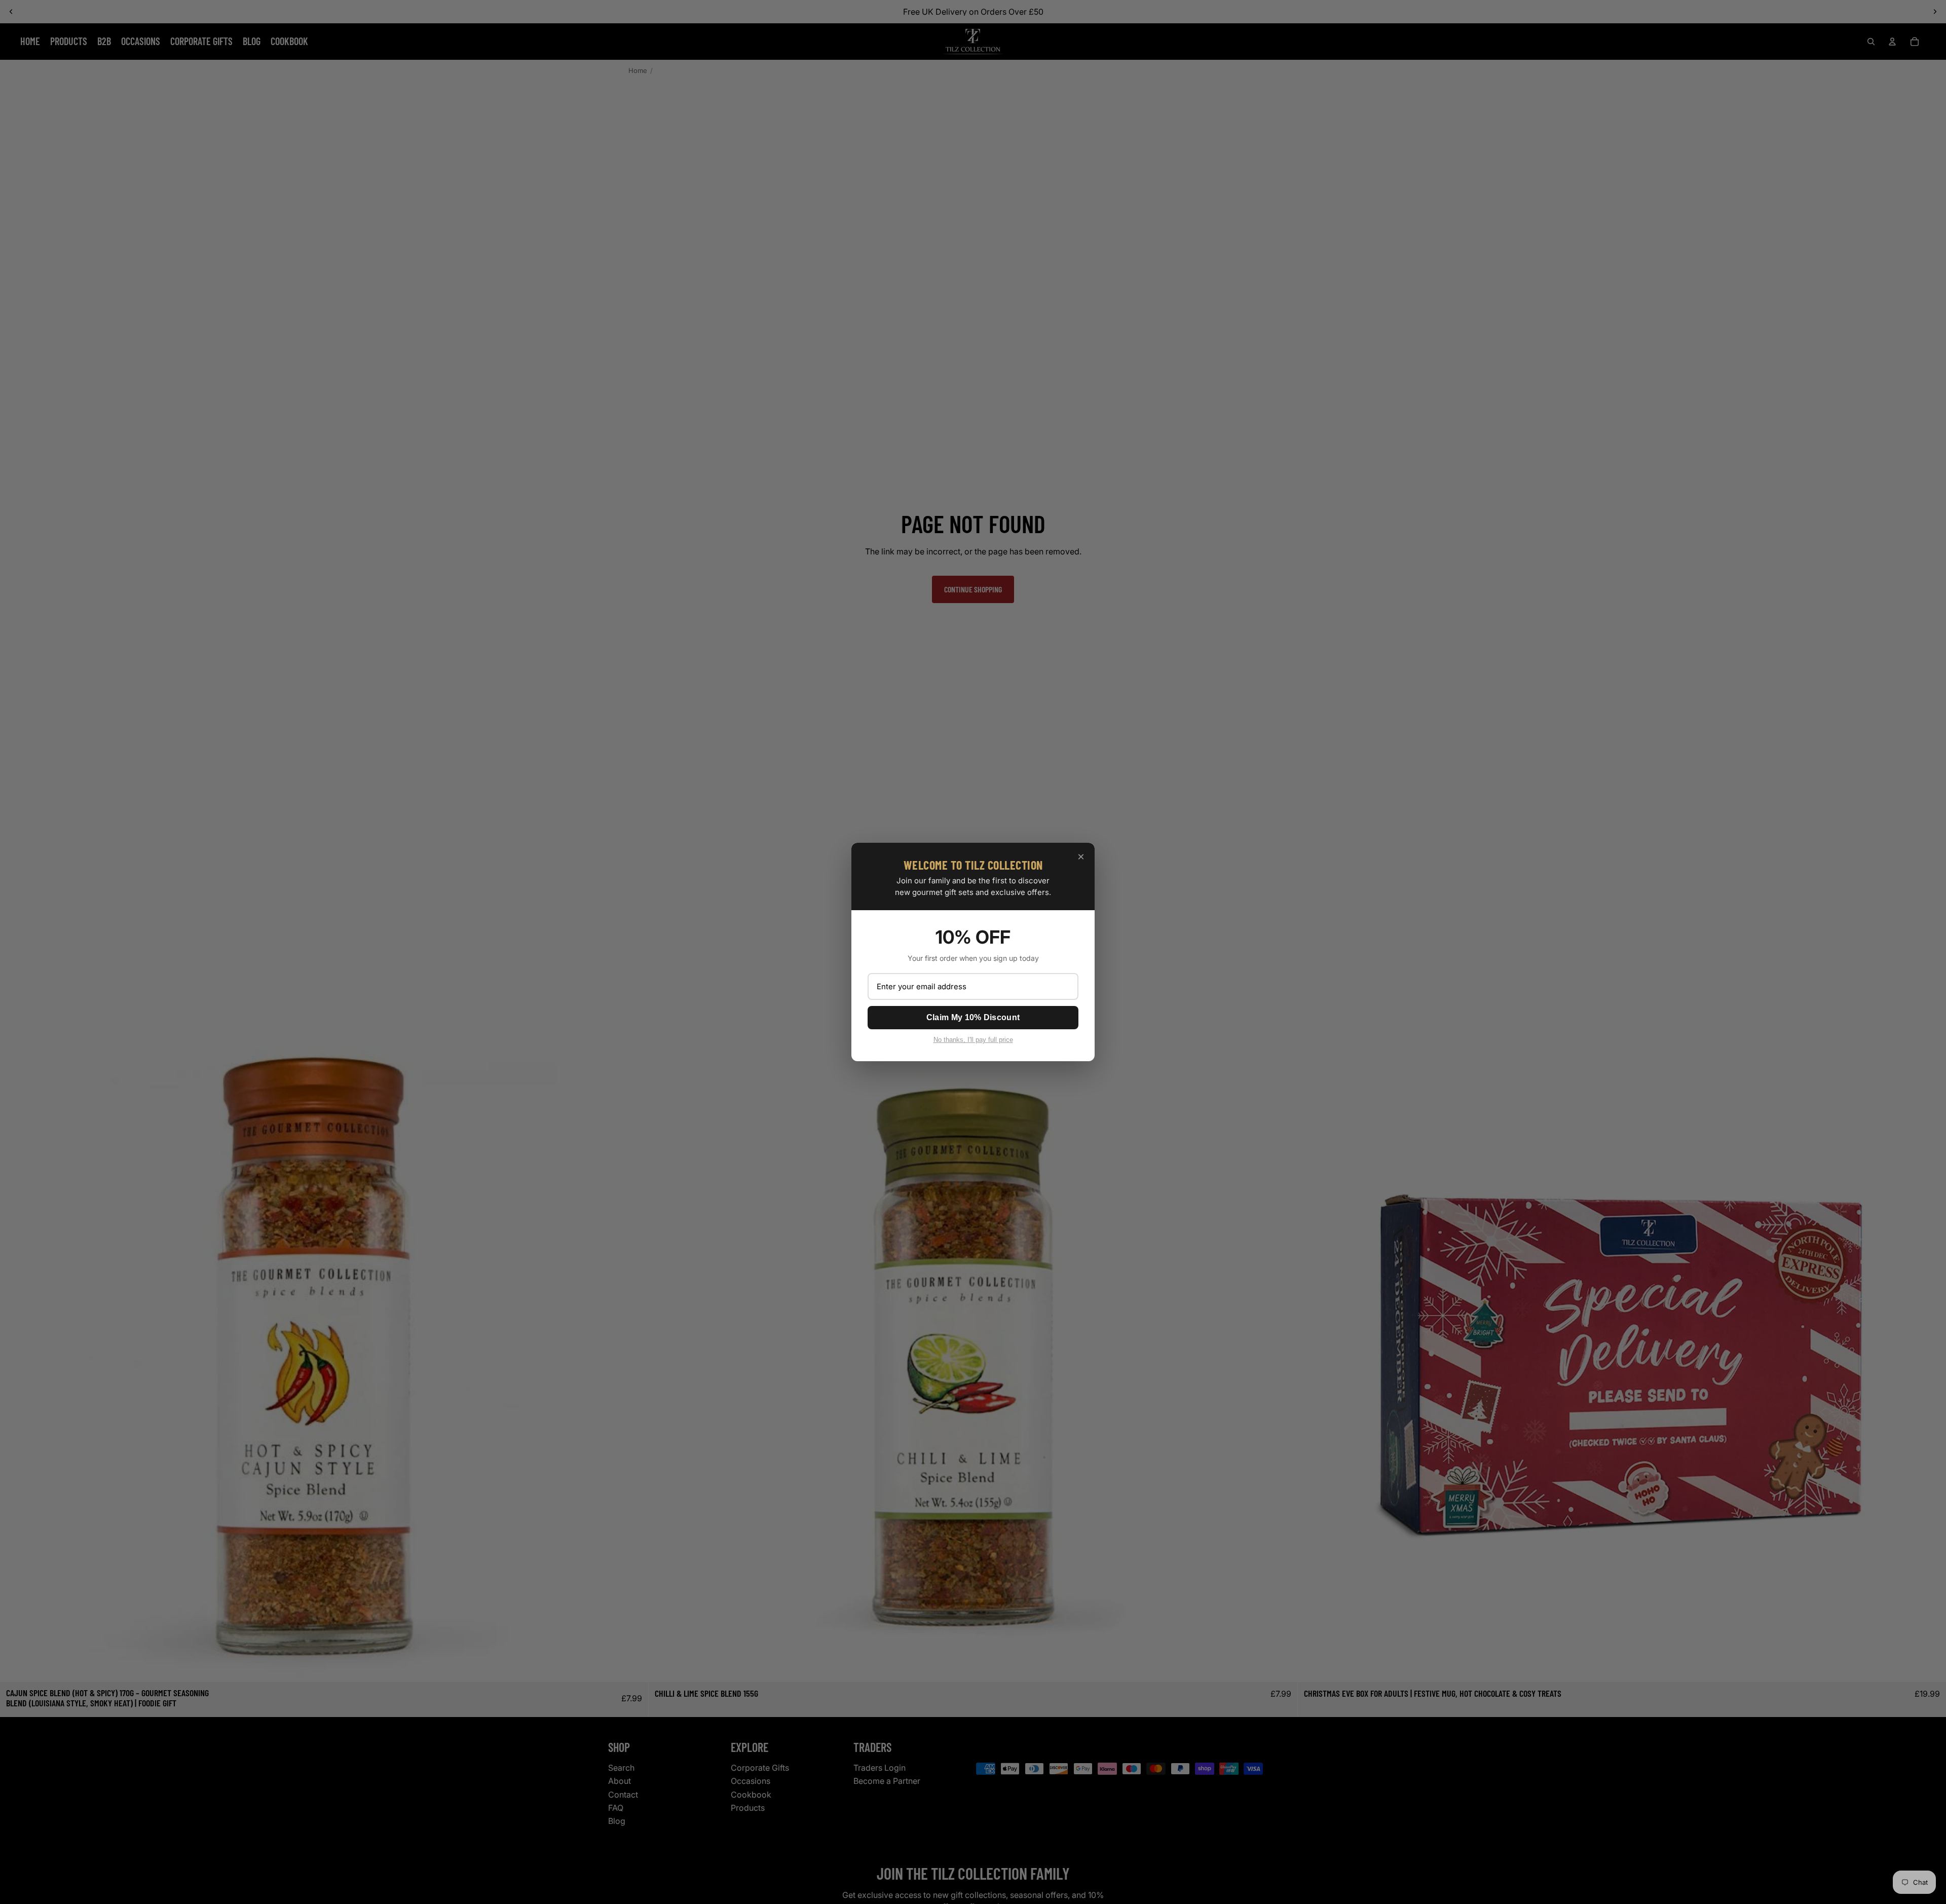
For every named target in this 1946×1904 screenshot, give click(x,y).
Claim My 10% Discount (973, 1017)
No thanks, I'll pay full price (973, 1040)
